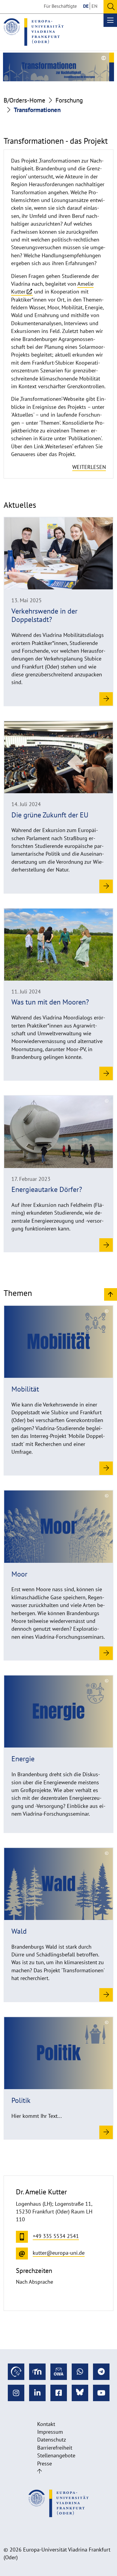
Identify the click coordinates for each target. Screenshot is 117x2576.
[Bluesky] (80, 2393)
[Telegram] (101, 2372)
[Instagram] (16, 2393)
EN (94, 6)
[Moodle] (37, 2372)
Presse (45, 2463)
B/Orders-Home (24, 100)
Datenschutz (52, 2440)
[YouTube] (101, 2393)
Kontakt (46, 2424)
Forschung (69, 100)
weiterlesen (89, 467)
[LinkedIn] (37, 2393)
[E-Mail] (59, 2372)
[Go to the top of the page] (39, 2471)
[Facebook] (59, 2393)
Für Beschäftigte (60, 6)
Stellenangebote (56, 2455)
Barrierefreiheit (55, 2448)
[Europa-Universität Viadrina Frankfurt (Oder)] (34, 32)
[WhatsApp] (80, 2372)
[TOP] (111, 1294)
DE (86, 6)
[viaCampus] (16, 2372)
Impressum (50, 2432)
